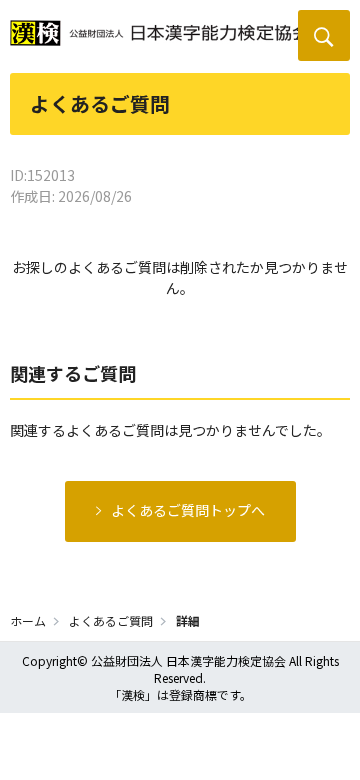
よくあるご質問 (111, 620)
